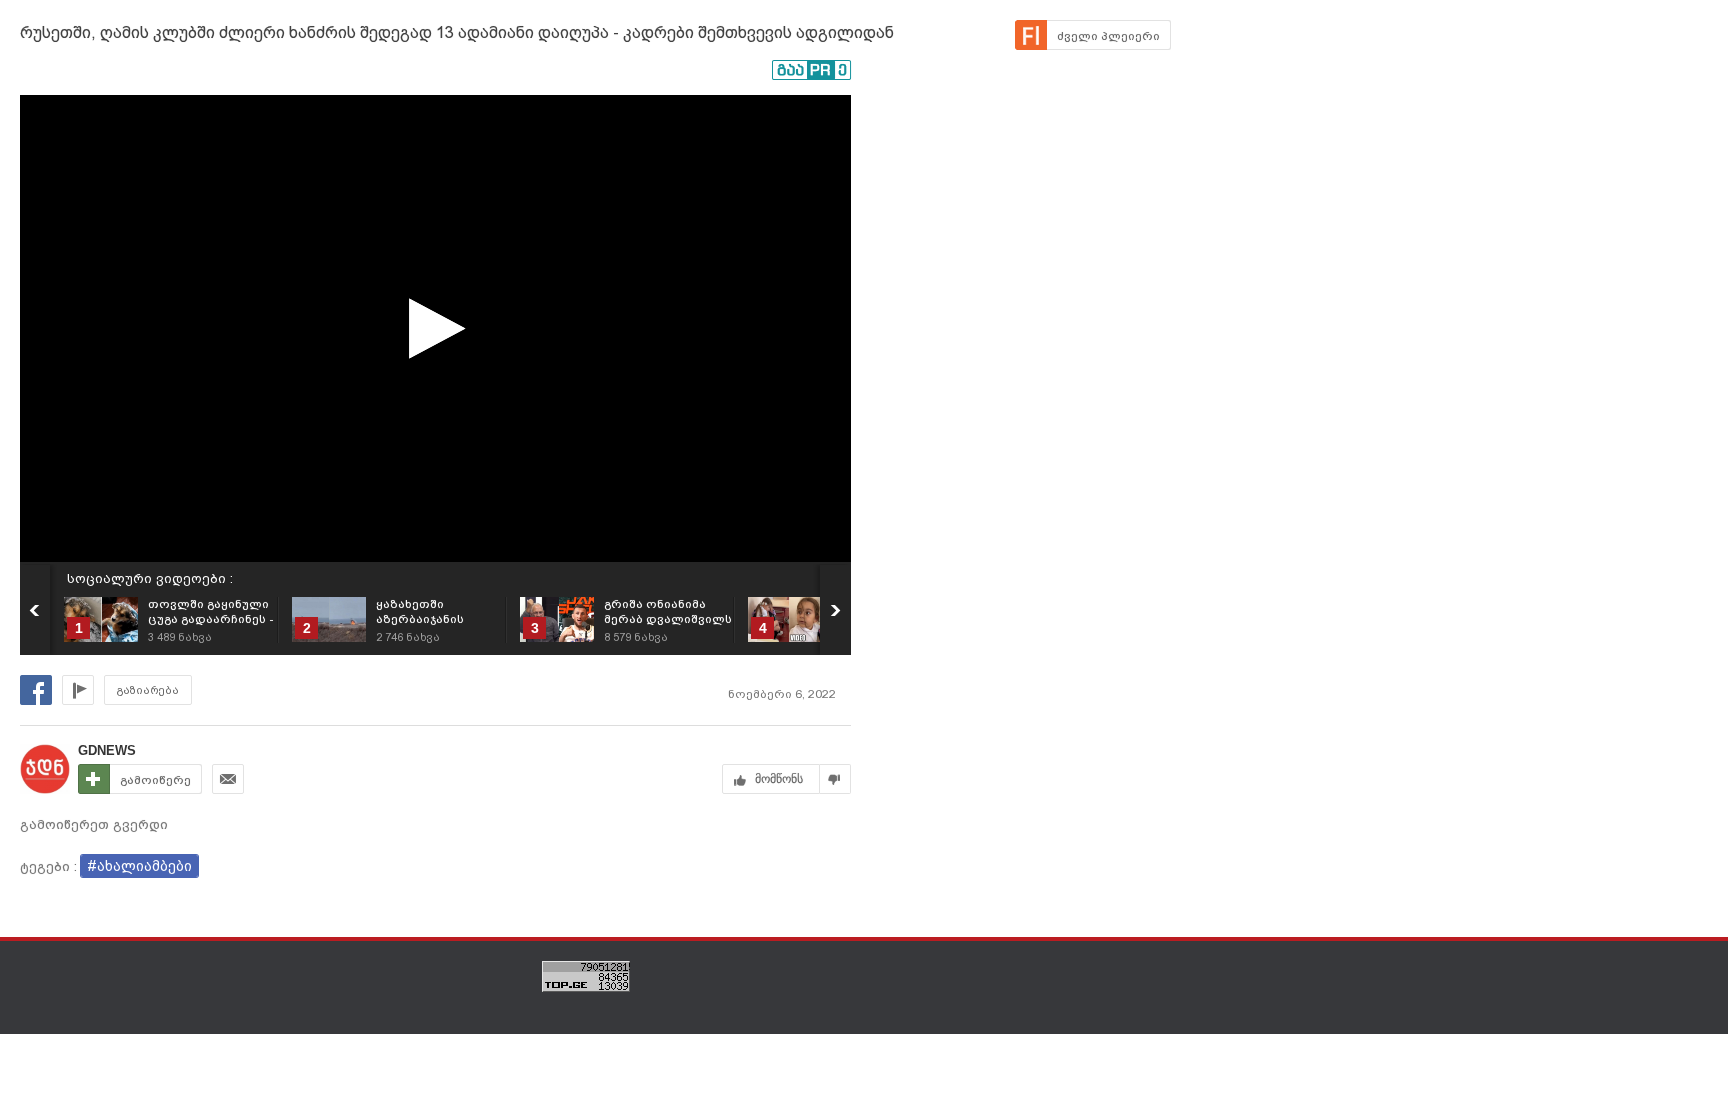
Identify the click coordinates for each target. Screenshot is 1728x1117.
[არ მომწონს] (835, 779)
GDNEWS (107, 750)
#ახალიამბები (139, 866)
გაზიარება (148, 690)
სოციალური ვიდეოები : (150, 578)
